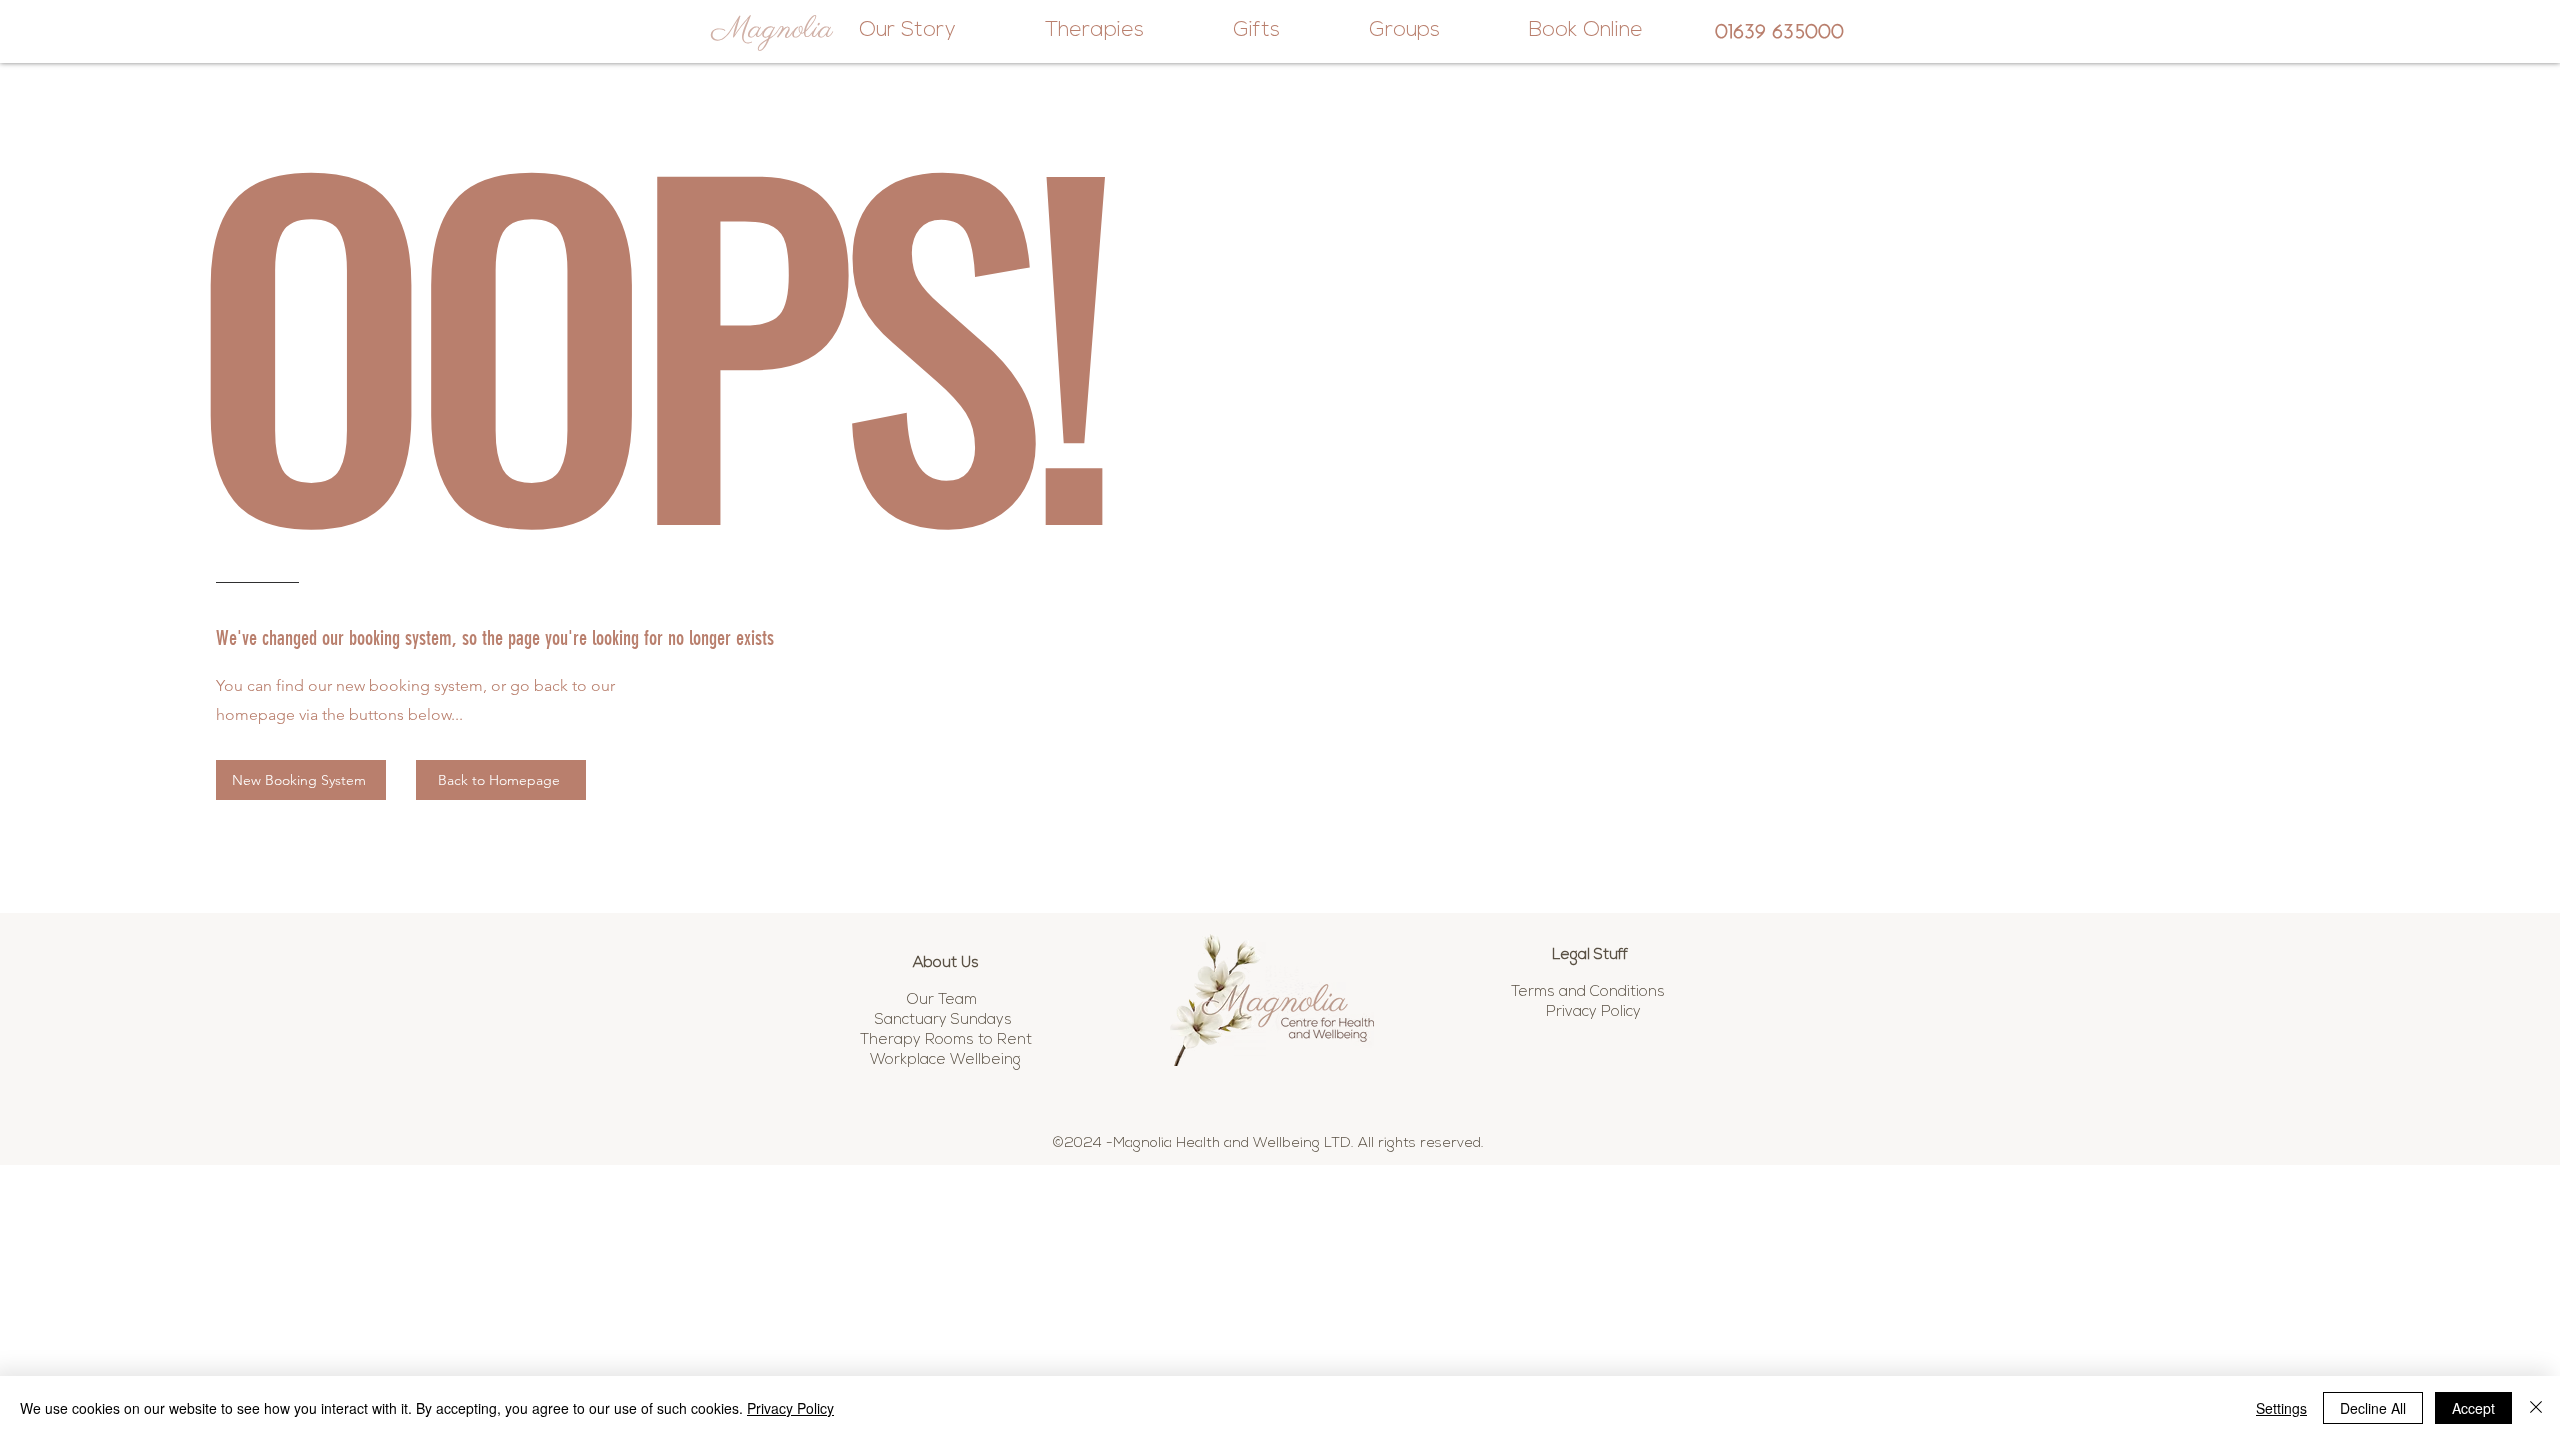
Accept (2473, 1408)
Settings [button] (2281, 1408)
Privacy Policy (790, 1408)
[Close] (2536, 1408)
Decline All (2373, 1408)
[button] (1592, 990)
